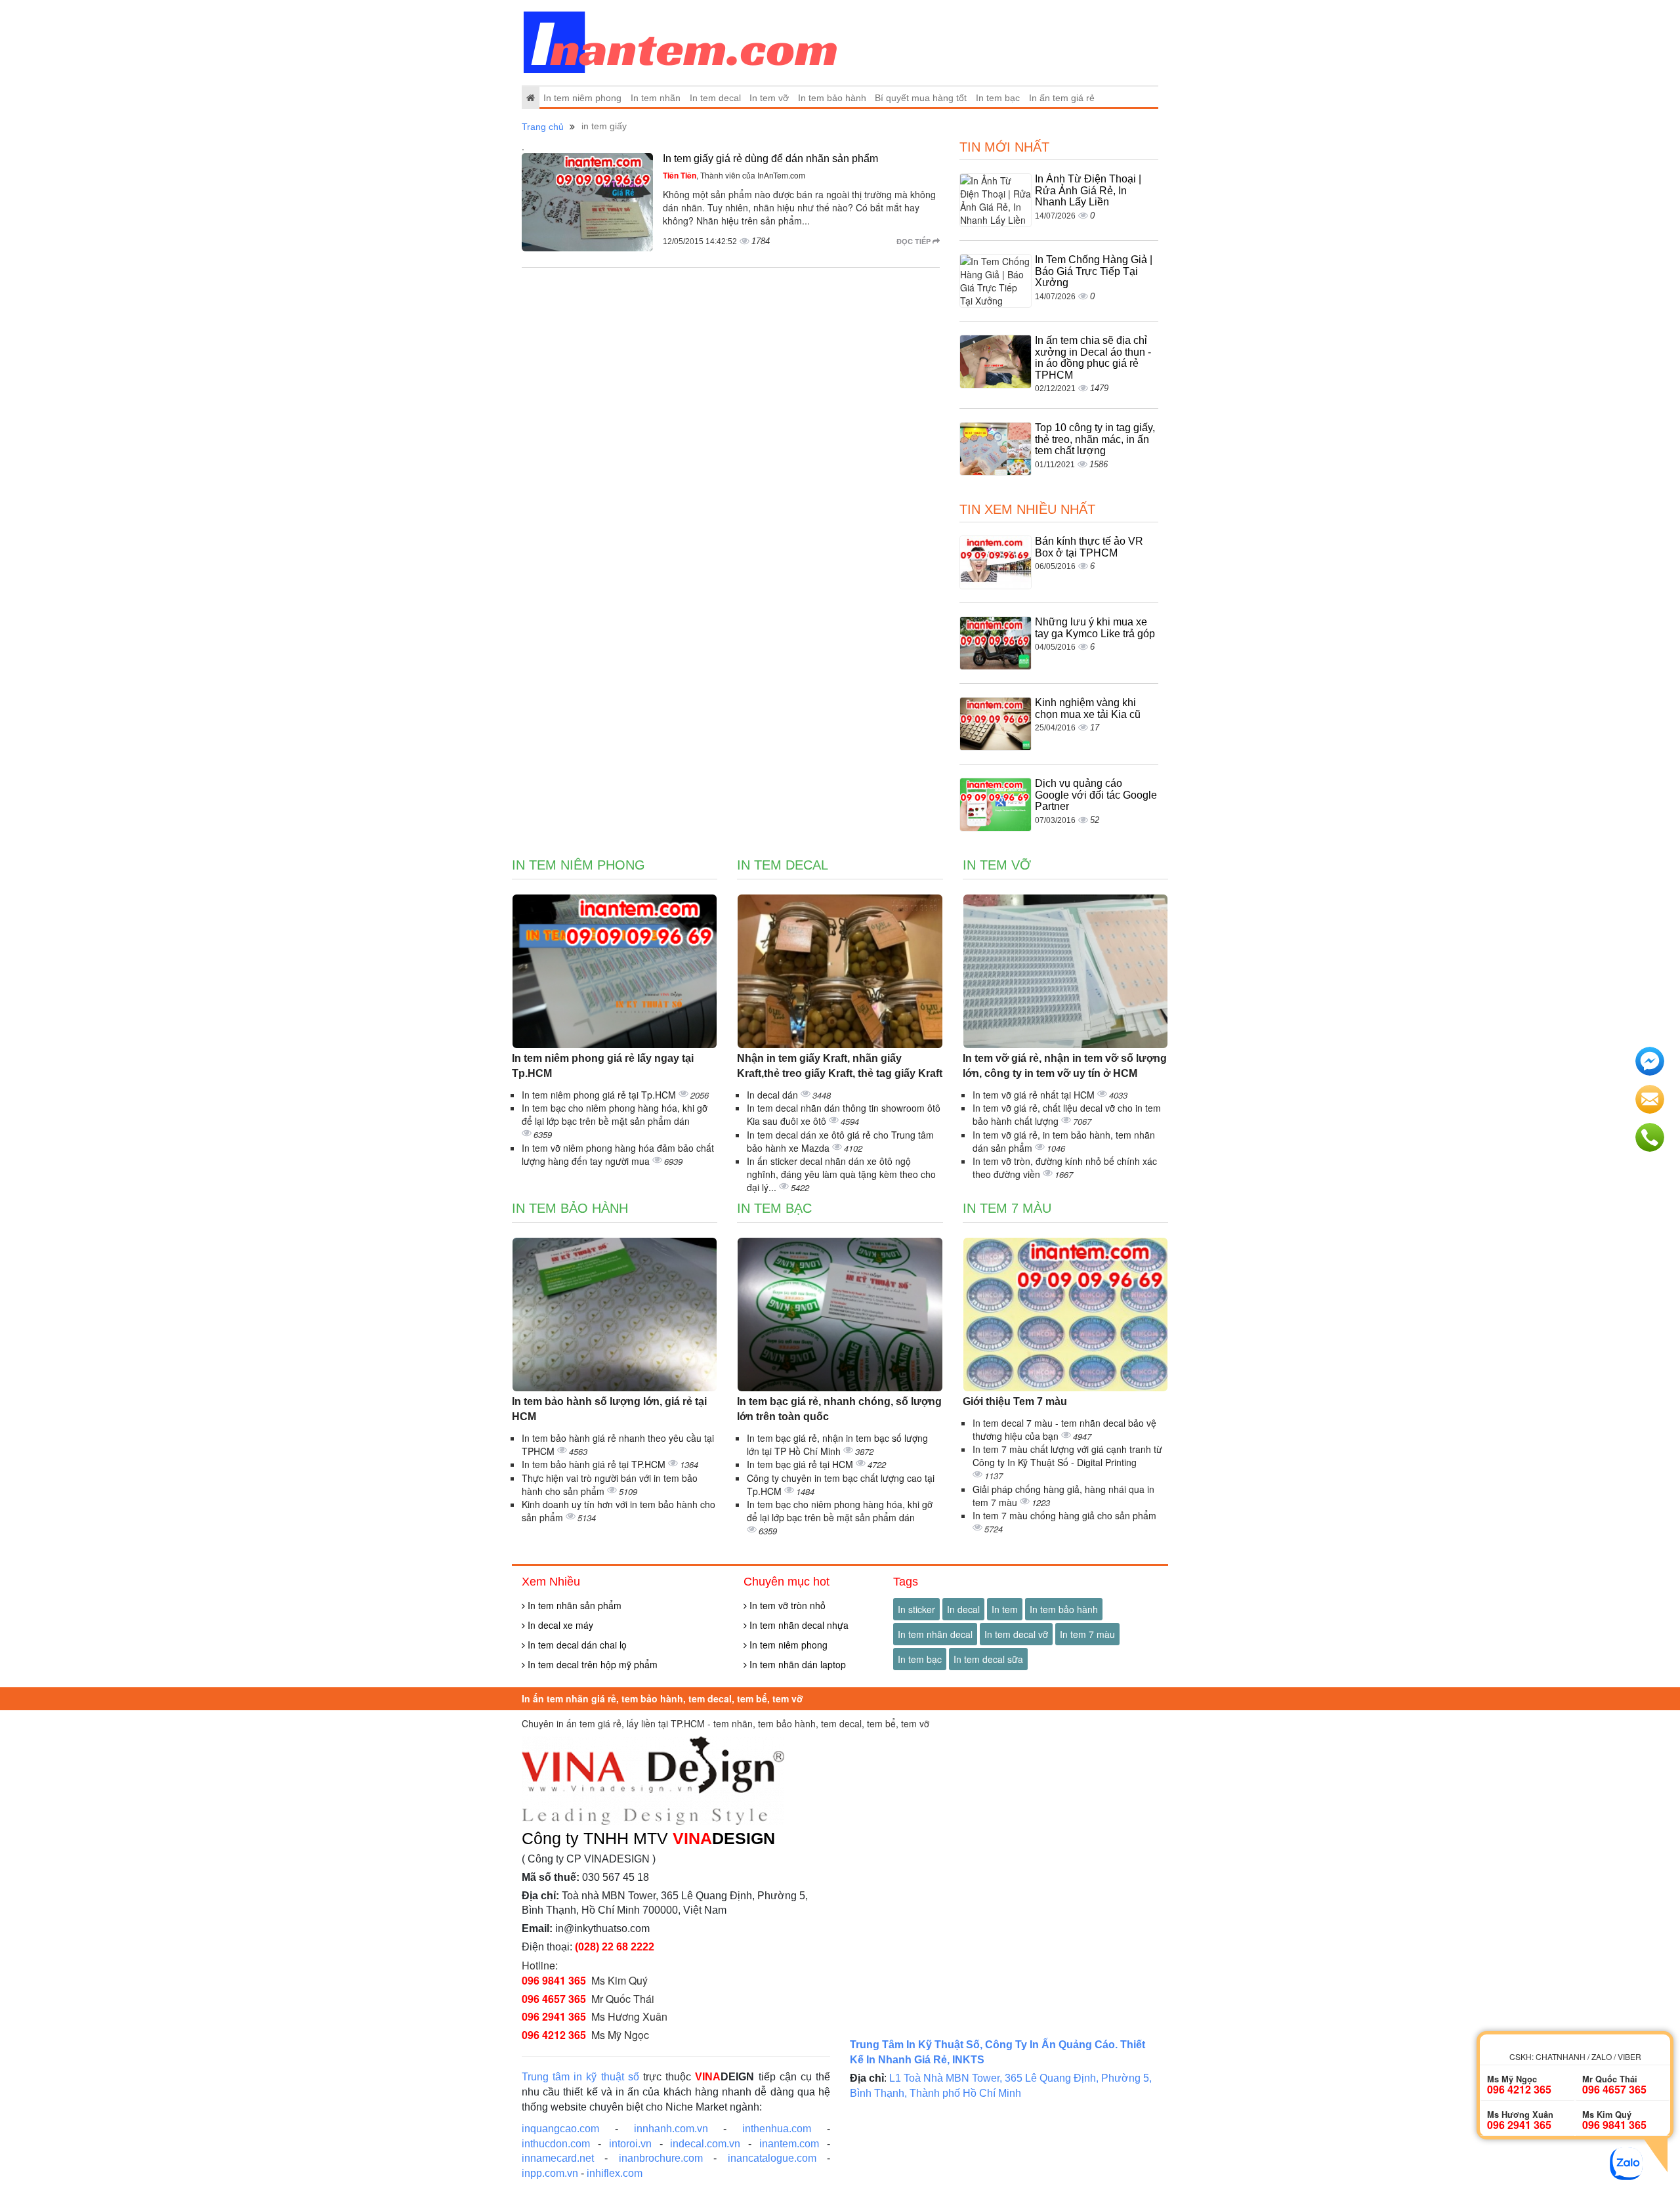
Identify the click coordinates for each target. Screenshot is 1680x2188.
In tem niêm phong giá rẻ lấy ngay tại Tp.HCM (603, 1066)
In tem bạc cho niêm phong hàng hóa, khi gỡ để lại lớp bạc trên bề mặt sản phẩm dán (615, 1114)
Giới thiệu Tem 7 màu (1015, 1401)
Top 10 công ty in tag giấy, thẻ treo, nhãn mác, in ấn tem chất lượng (1095, 439)
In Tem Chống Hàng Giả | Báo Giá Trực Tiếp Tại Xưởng (1094, 271)
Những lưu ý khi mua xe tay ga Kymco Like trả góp (1095, 628)
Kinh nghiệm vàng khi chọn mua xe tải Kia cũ (1088, 708)
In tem (1005, 1609)
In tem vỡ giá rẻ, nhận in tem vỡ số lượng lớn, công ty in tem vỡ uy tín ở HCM (1065, 1066)
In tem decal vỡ (1016, 1634)
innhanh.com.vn (671, 2129)
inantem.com (789, 2144)
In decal (963, 1609)
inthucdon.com (556, 2144)
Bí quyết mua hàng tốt (921, 98)
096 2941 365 (554, 2016)
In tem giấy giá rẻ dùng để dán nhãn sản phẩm (770, 158)
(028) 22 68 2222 (615, 1947)
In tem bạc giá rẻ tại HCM (801, 1464)
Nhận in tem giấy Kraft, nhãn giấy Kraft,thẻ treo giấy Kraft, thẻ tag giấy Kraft (840, 1066)
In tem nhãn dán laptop (796, 1664)
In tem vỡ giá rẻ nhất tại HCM (1035, 1095)
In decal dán (774, 1095)
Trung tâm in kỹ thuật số (580, 2077)
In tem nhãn (656, 98)
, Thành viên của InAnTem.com (734, 175)
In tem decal (715, 98)
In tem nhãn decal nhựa (798, 1625)
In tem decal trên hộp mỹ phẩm (591, 1664)
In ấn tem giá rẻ (1062, 98)
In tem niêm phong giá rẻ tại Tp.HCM (600, 1095)
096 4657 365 (554, 1999)
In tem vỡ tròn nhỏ (786, 1605)
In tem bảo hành (832, 98)
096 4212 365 (554, 2035)
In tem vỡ (769, 98)
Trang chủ (543, 127)
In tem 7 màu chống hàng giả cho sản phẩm (1064, 1515)
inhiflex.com (615, 2173)
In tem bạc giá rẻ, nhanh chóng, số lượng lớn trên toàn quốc (839, 1409)
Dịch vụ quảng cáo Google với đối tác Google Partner (1096, 795)
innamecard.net (558, 2158)
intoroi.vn (630, 2144)
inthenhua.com (777, 2129)
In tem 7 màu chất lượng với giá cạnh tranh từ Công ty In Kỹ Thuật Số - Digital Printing (1067, 1456)
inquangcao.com (560, 2129)
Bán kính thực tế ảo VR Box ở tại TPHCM (1089, 547)
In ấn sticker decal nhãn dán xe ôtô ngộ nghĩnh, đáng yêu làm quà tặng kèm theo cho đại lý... (841, 1174)
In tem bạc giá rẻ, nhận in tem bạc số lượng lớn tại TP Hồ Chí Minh (837, 1444)
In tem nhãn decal (935, 1634)
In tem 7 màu (1007, 1208)
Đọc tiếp (914, 241)
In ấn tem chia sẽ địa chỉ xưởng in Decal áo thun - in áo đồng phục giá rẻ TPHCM (1093, 358)
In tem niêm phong (582, 98)
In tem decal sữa (988, 1659)
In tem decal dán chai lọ (576, 1645)
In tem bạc (998, 98)
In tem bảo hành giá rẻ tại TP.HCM (595, 1464)
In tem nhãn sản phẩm (573, 1605)
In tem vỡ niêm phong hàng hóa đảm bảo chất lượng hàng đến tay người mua (618, 1154)
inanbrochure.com (661, 2158)
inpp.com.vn (550, 2173)
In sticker (916, 1609)
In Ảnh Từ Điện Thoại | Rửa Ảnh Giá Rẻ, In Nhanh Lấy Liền (1088, 190)
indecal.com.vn (705, 2144)
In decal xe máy (559, 1625)
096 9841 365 (554, 1980)
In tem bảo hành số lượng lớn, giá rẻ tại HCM (609, 1409)
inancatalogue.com (772, 2158)
